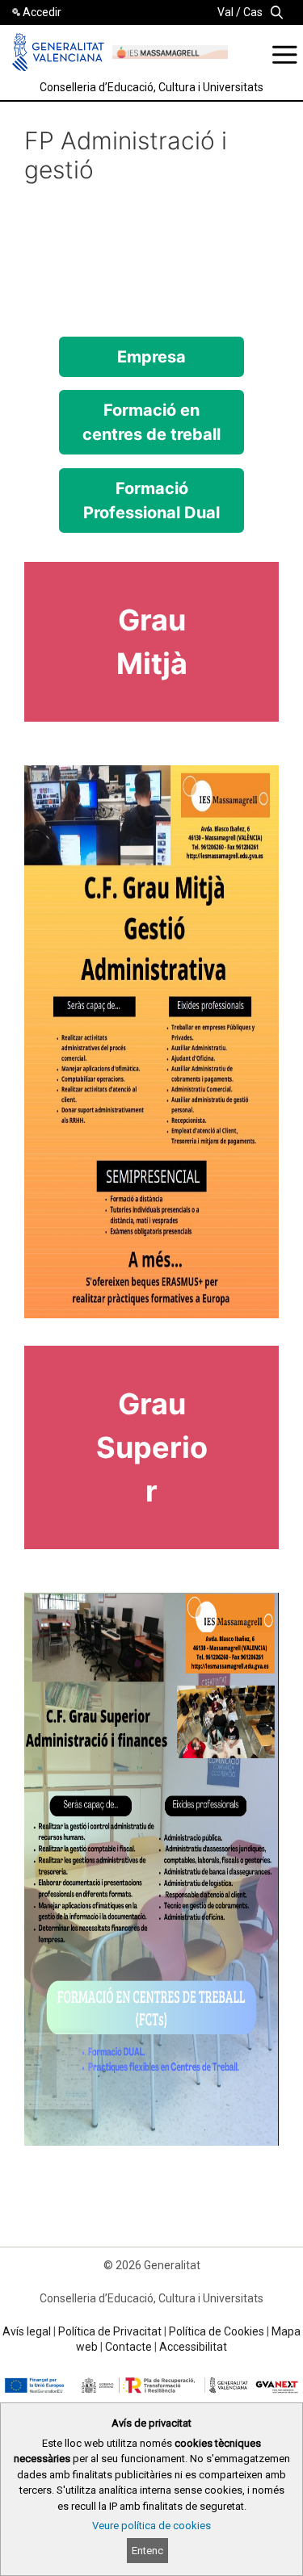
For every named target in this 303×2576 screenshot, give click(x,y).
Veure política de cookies (151, 2526)
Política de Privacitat (110, 2331)
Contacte (128, 2347)
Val (225, 12)
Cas (253, 12)
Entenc (147, 2551)
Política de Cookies (217, 2331)
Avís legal (27, 2331)
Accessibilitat (193, 2347)
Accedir (42, 12)
